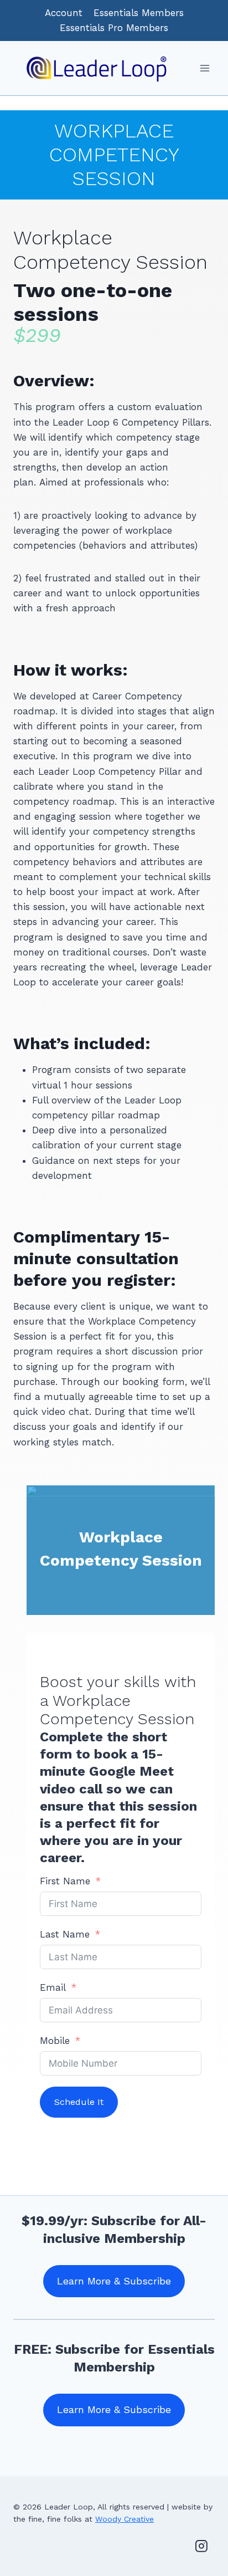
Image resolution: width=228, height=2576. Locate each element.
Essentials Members (139, 13)
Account (64, 13)
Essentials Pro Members (114, 28)
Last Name (65, 1934)
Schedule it (79, 2102)
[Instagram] (201, 2546)
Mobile (55, 2041)
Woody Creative (125, 2519)
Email (53, 1987)
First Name (65, 1881)
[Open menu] (204, 68)
